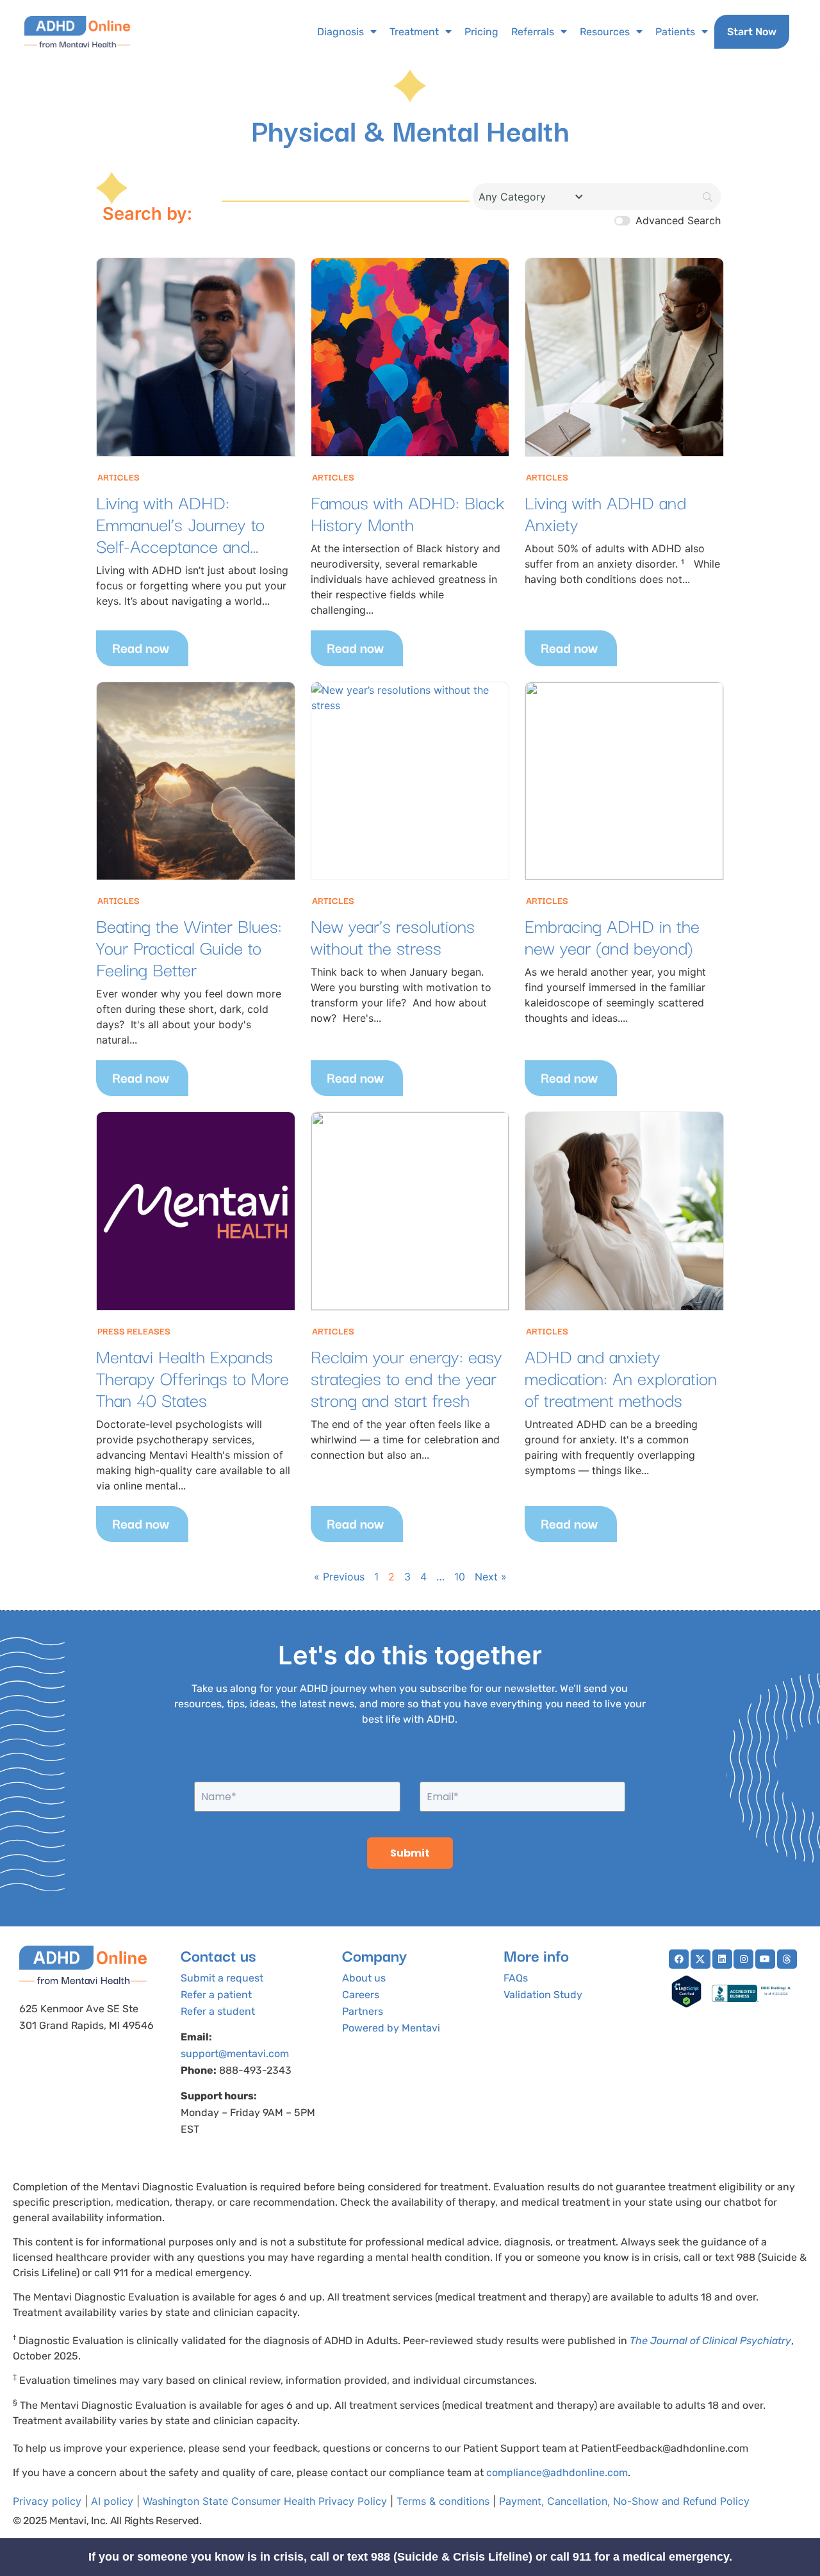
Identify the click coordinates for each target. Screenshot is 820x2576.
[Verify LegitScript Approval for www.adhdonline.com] (686, 2004)
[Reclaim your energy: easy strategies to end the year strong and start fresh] (410, 1211)
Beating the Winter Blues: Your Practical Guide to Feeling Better (189, 947)
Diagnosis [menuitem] (340, 32)
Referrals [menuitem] (533, 32)
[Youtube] (765, 1959)
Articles (119, 477)
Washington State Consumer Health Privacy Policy (265, 2501)
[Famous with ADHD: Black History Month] (410, 357)
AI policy (112, 2501)
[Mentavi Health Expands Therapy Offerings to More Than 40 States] (196, 1211)
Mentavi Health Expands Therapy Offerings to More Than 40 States (193, 1377)
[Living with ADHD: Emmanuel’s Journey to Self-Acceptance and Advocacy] (196, 357)
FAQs (516, 1978)
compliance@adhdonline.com (557, 2473)
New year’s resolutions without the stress (393, 936)
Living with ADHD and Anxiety (605, 512)
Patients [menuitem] (675, 32)
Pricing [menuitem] (481, 32)
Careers (361, 1995)
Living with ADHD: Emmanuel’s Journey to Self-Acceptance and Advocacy (180, 534)
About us (364, 1978)
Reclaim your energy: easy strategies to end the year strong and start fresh (406, 1377)
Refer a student (218, 2011)
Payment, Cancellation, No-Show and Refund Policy (624, 2501)
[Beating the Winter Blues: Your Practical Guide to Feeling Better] (196, 781)
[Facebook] (679, 1959)
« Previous (339, 1577)
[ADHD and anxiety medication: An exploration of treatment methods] (624, 1211)
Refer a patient (216, 1995)
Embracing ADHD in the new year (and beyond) (612, 936)
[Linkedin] (722, 1959)
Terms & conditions (443, 2501)
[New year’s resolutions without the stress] (410, 781)
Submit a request (222, 1978)
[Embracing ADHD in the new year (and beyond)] (624, 781)
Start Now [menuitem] (752, 32)
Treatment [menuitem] (414, 32)
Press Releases (134, 1331)
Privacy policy (47, 2501)
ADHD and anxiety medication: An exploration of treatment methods (621, 1377)
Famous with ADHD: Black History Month (407, 512)
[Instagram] (743, 1959)
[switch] (622, 221)
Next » (491, 1577)
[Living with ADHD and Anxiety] (624, 357)
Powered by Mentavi (391, 2028)
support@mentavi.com (235, 2054)
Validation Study (543, 1995)
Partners (363, 2011)
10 (460, 1577)
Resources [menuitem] (605, 32)
